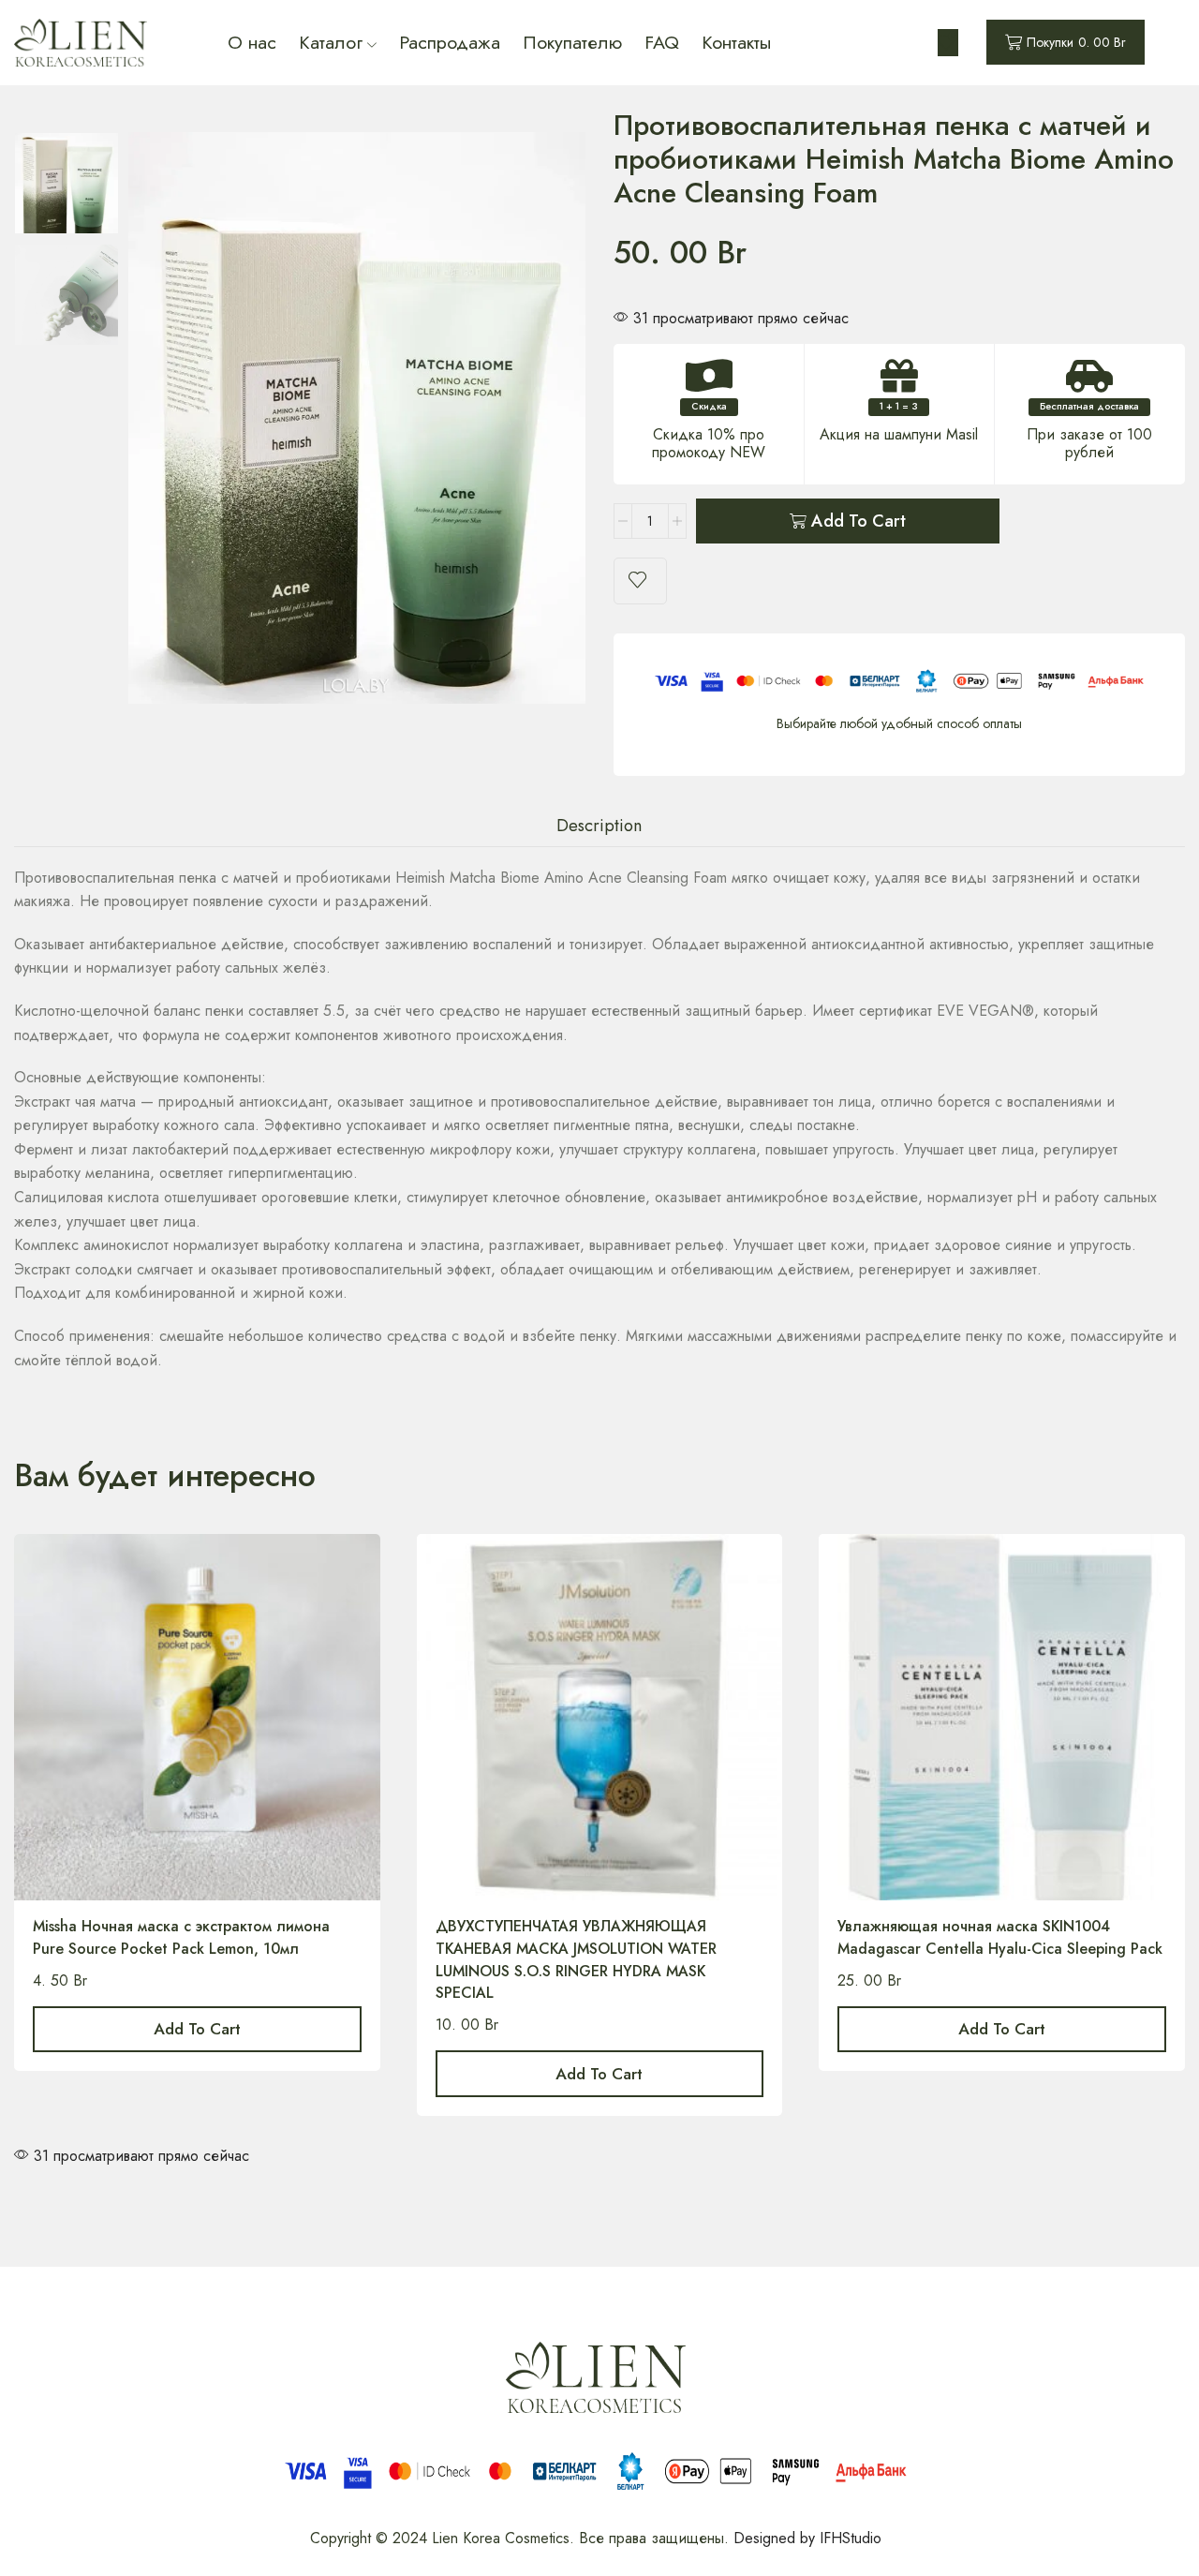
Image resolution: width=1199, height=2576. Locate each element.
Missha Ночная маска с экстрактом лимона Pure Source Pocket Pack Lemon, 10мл (181, 1937)
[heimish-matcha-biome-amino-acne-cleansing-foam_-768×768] (67, 296)
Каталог (331, 42)
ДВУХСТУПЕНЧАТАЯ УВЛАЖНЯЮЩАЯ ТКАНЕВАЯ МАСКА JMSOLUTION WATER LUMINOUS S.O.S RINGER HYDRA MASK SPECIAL (576, 1960)
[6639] (67, 182)
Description (599, 825)
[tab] (599, 826)
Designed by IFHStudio (807, 2538)
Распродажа (450, 42)
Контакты (736, 42)
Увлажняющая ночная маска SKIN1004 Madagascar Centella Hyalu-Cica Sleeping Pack (1000, 1937)
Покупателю (572, 42)
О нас (252, 42)
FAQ (662, 42)
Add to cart (859, 521)
